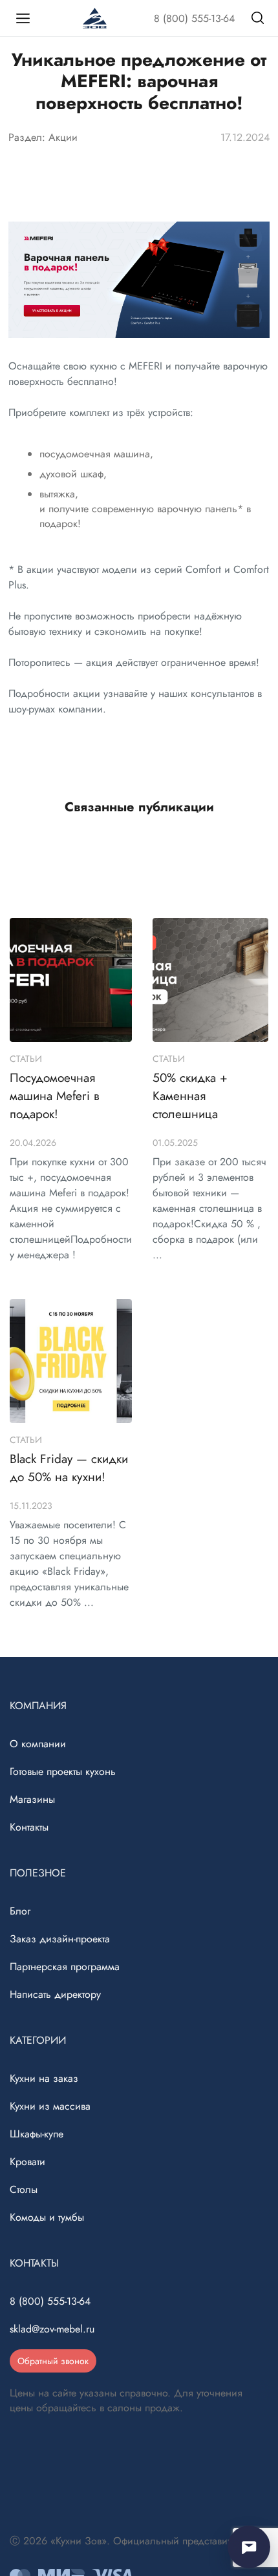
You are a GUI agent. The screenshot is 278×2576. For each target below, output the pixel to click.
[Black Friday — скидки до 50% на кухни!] (71, 1361)
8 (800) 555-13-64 (194, 18)
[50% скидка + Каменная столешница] (210, 980)
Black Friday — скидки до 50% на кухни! (69, 1468)
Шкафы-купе (37, 2134)
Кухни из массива (50, 2106)
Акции (63, 137)
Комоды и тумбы (47, 2217)
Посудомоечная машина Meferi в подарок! (55, 1096)
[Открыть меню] (23, 18)
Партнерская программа (65, 1967)
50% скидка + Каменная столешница (190, 1096)
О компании (38, 1744)
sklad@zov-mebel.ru (52, 2329)
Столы (24, 2189)
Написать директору (55, 1994)
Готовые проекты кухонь (63, 1771)
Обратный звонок (53, 2361)
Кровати (27, 2162)
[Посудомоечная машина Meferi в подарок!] (71, 980)
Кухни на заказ (44, 2078)
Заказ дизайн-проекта (60, 1939)
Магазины (32, 1799)
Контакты (29, 1827)
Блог (20, 1911)
